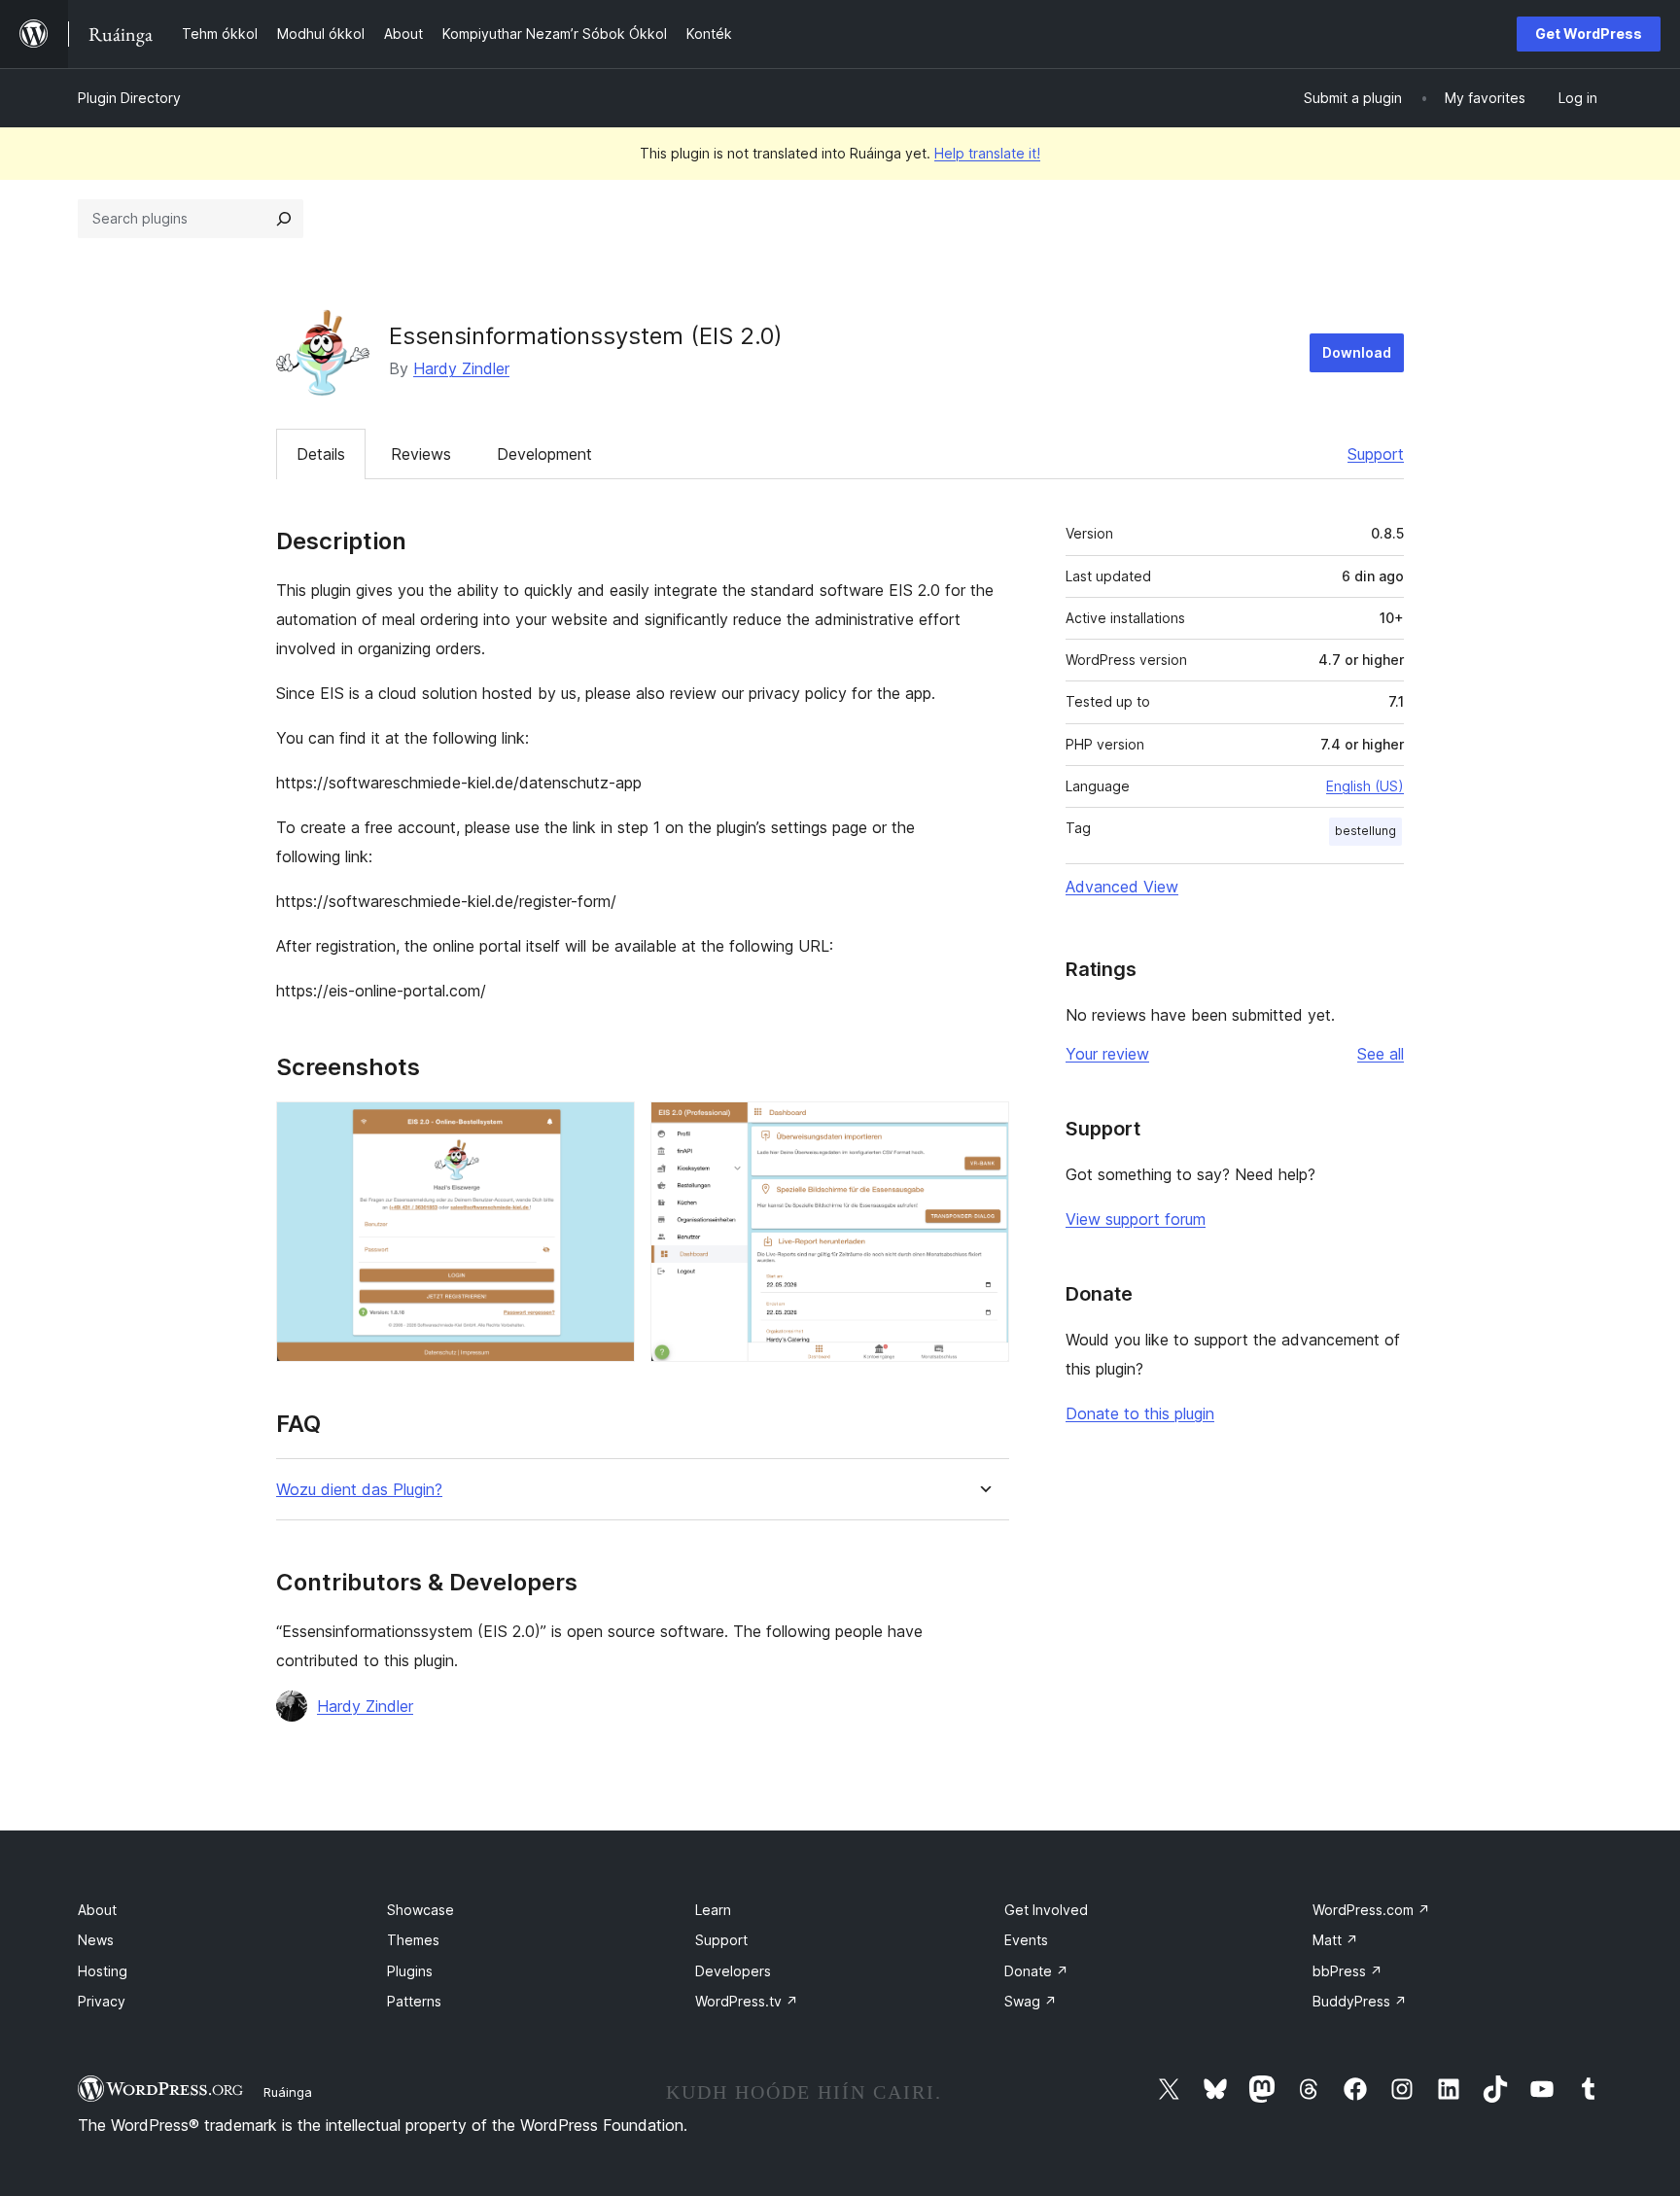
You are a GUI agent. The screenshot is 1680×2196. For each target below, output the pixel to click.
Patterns (414, 2001)
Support (1376, 454)
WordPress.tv (747, 2001)
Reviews (421, 454)
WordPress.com (1371, 1910)
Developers (733, 1971)
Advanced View (1122, 887)
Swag (1031, 2001)
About (97, 1910)
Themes (413, 1940)
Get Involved (1046, 1910)
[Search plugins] (284, 219)
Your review (1107, 1054)
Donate (1036, 1971)
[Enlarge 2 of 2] (983, 1128)
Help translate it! (987, 153)
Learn (713, 1910)
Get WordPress (1589, 34)
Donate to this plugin (1140, 1413)
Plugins (410, 1971)
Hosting (103, 1971)
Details (321, 454)
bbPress (1347, 1971)
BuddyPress (1360, 2001)
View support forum (1136, 1219)
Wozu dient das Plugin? (359, 1490)
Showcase (420, 1910)
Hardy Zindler (461, 368)
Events (1026, 1940)
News (96, 1940)
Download (1357, 352)
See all (1381, 1054)
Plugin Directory (129, 98)
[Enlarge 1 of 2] (609, 1128)
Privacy (102, 2001)
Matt (1335, 1940)
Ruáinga (288, 2092)
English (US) (1365, 786)
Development (544, 454)
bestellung (1365, 831)
